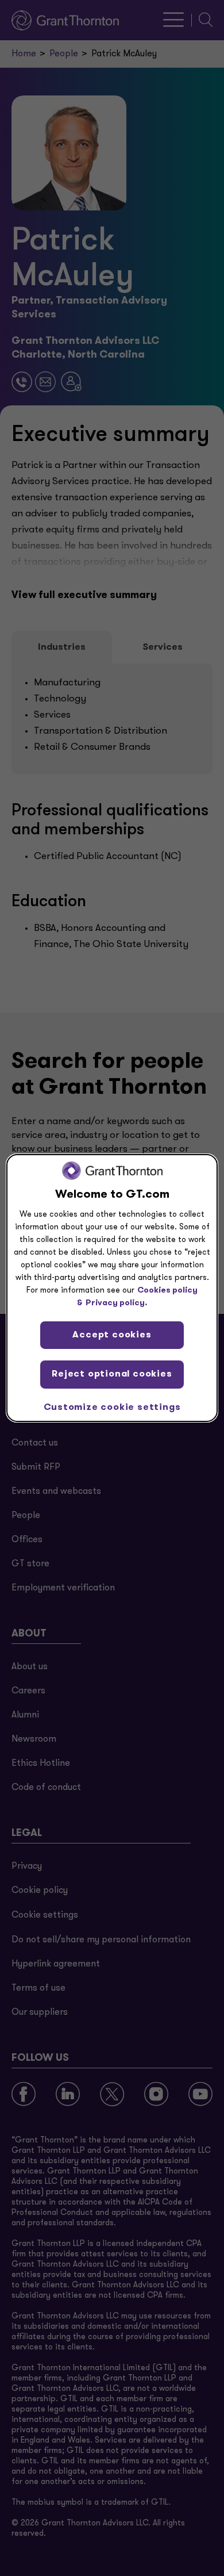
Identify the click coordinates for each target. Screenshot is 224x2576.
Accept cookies (112, 1335)
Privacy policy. (117, 1303)
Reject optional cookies (112, 1374)
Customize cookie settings (112, 1408)
